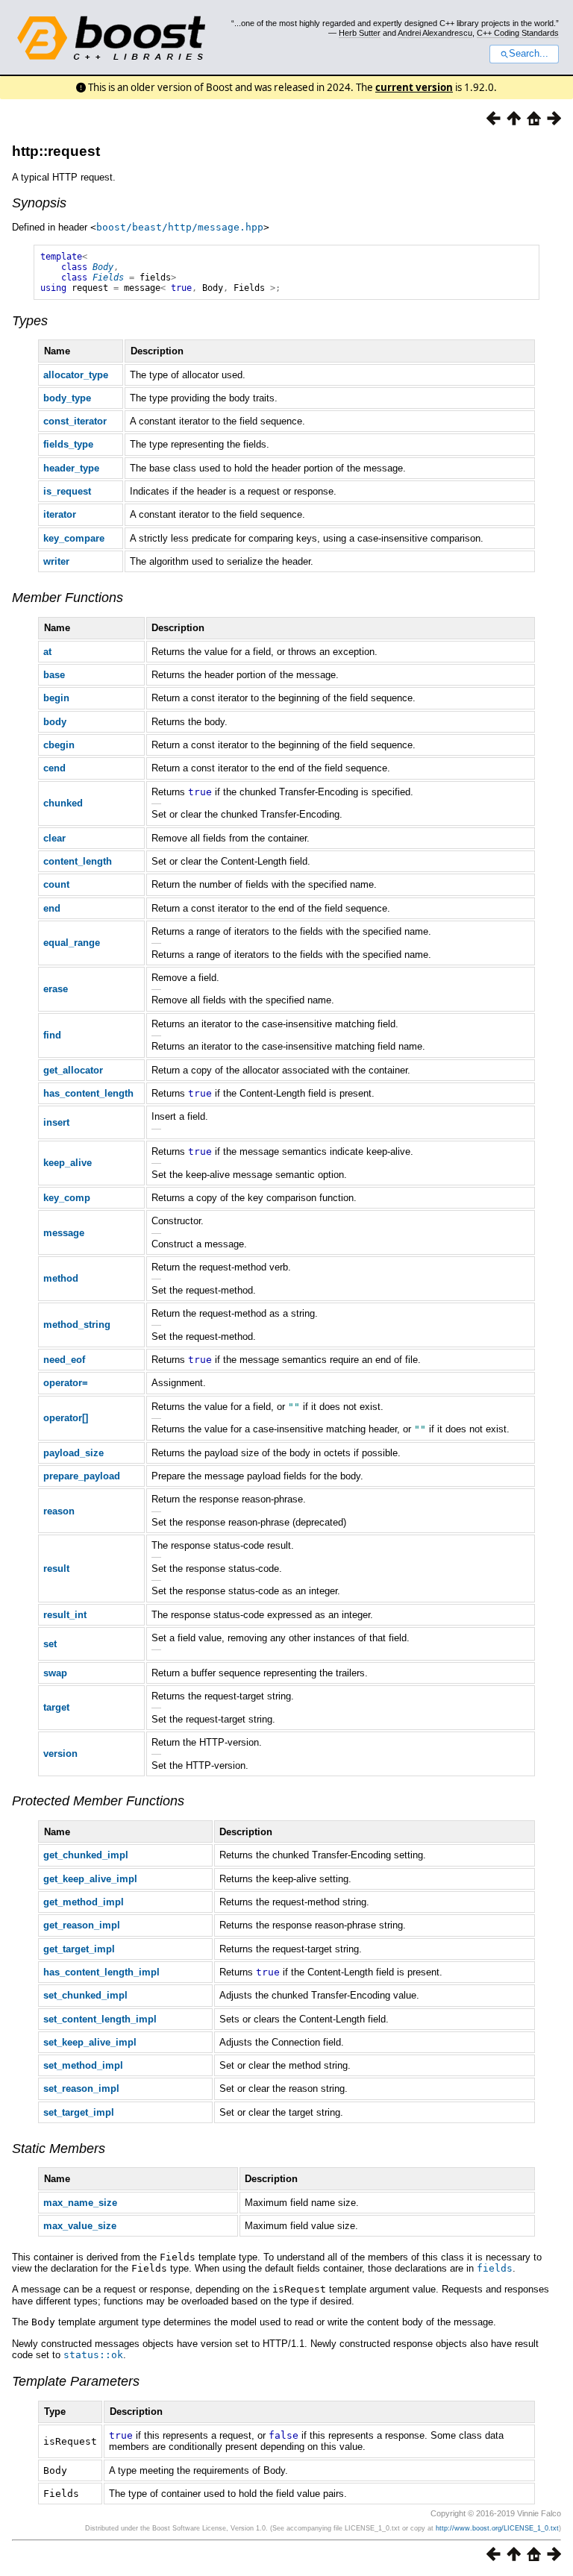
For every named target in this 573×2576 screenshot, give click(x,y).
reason (59, 1511)
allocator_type (76, 375)
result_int (65, 1615)
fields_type (68, 444)
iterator (60, 514)
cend (54, 768)
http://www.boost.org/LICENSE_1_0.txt (497, 2528)
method (61, 1278)
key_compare (74, 538)
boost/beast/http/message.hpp (180, 227)
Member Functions (68, 598)
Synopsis (39, 203)
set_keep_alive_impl (90, 2042)
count (56, 884)
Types (30, 321)
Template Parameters (76, 2381)
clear (54, 838)
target (56, 1707)
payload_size (73, 1453)
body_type (67, 398)
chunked (63, 803)
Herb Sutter (360, 33)
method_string (77, 1325)
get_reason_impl (82, 1925)
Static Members (59, 2149)
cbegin (59, 745)
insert (56, 1122)
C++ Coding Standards (518, 33)
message (64, 1233)
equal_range (72, 943)
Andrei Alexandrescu (435, 33)
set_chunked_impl (85, 1995)
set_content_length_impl (100, 2019)
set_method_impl (83, 2065)
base (54, 675)
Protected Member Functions (98, 1801)
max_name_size (80, 2203)
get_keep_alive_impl (90, 1879)
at (47, 652)
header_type (71, 468)
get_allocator (73, 1070)
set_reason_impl (81, 2088)
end (52, 908)
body (55, 722)
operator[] (66, 1418)
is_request (67, 491)
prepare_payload (82, 1476)
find (52, 1035)
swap (55, 1673)
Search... (529, 54)
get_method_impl (84, 1902)
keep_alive (68, 1163)
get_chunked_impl (86, 1855)
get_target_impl (79, 1949)
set (50, 1644)
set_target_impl (79, 2112)
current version (414, 87)
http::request (56, 151)
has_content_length (88, 1093)
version (60, 1754)
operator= (66, 1383)
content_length (78, 861)
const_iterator (75, 421)
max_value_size (80, 2226)
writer (56, 561)
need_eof (64, 1360)
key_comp (67, 1198)
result (56, 1569)
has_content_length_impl (101, 1972)
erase (56, 989)
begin (56, 698)
